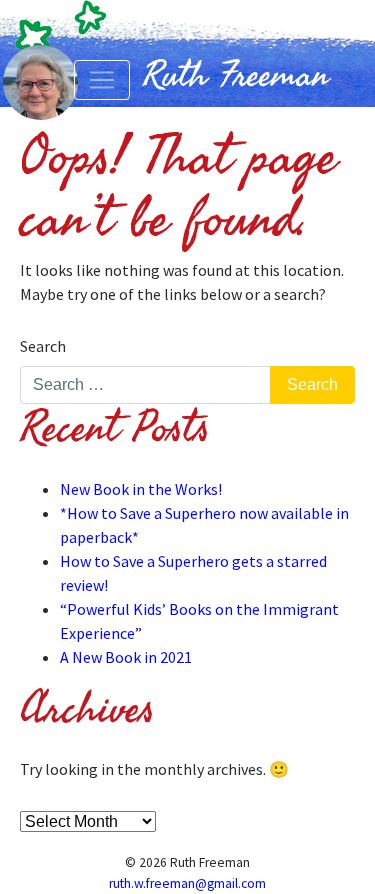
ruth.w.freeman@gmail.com (187, 883)
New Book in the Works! (141, 489)
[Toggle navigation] (102, 80)
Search (43, 346)
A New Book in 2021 (126, 657)
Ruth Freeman (236, 75)
